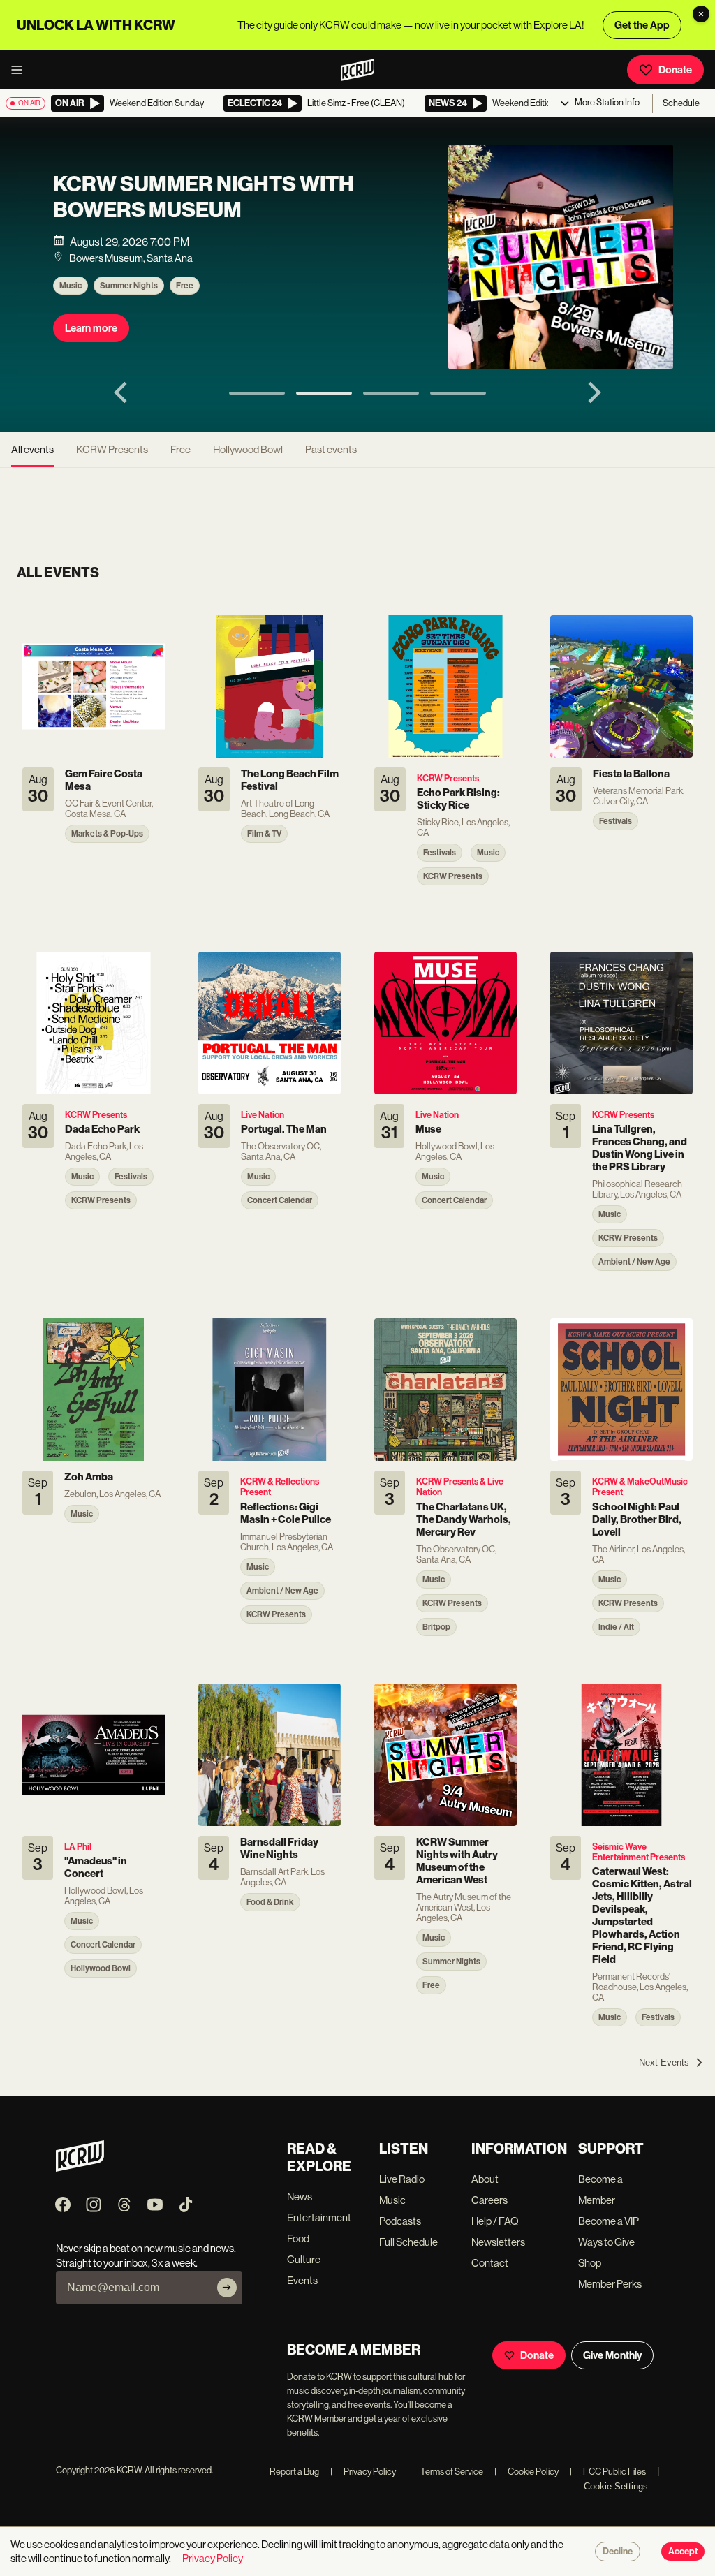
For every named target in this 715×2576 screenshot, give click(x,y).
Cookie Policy (526, 2472)
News (300, 2196)
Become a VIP (609, 2221)
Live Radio (402, 2179)
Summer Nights (129, 286)
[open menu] (21, 70)
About (485, 2179)
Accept (683, 2552)
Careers (489, 2200)
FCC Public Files (608, 2472)
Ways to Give (606, 2242)
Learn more (91, 328)
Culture (304, 2259)
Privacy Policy (363, 2472)
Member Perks (610, 2284)
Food (298, 2238)
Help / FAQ (495, 2221)
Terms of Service (445, 2472)
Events (302, 2280)
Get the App (642, 25)
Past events (331, 449)
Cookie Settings (616, 2486)
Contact (490, 2263)
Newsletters (498, 2242)
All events (32, 449)
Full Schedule (408, 2242)
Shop (590, 2263)
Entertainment (319, 2217)
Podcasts (400, 2221)
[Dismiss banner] (701, 14)
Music (71, 286)
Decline (618, 2552)
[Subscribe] (227, 2288)
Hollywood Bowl (248, 449)
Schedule (681, 103)
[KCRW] (80, 2168)
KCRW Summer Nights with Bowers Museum (204, 197)
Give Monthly (612, 2355)
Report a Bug (294, 2472)
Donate (675, 70)
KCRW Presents (112, 449)
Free (185, 286)
